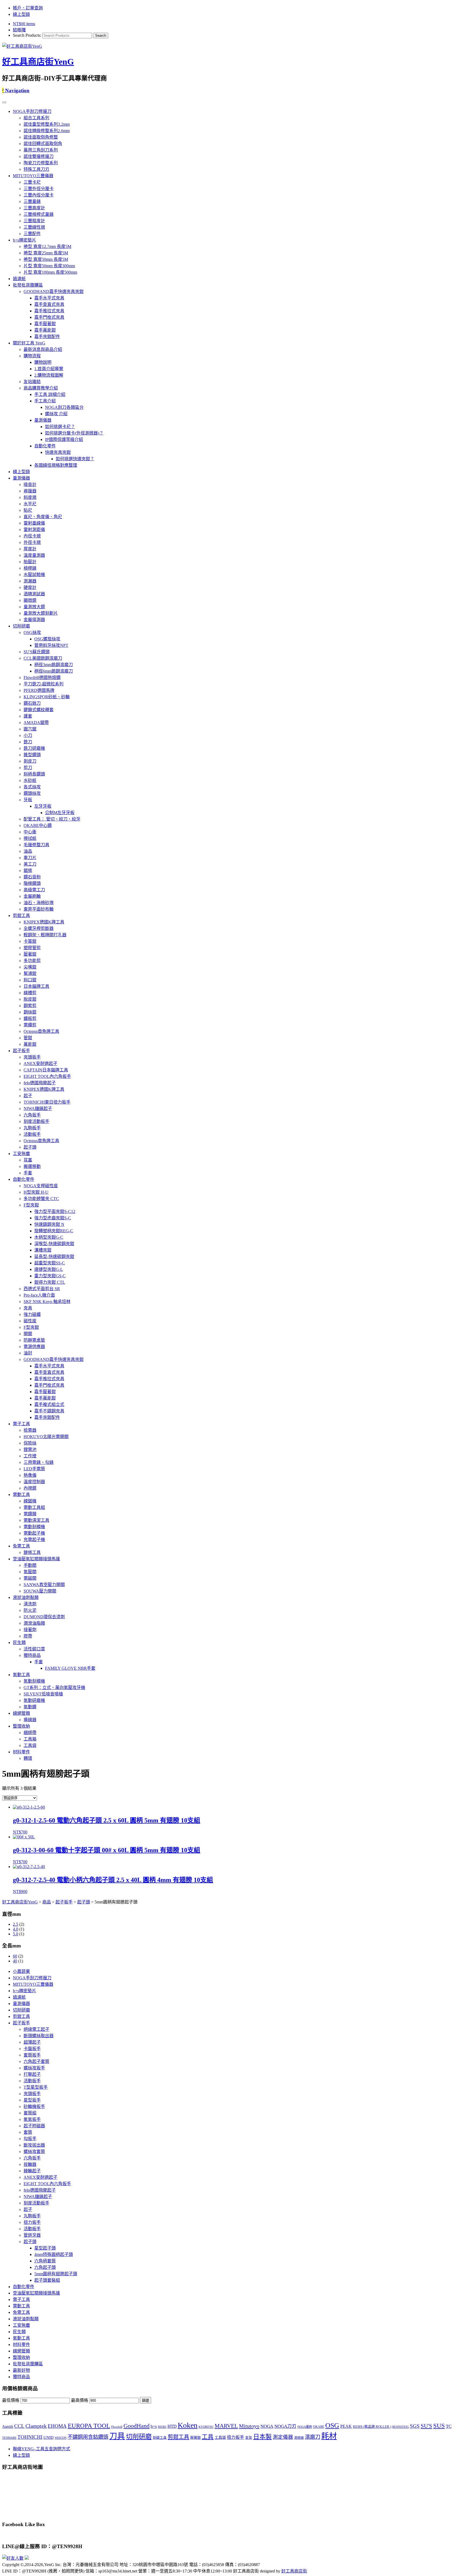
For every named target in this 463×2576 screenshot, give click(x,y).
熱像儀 (30, 1475)
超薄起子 (32, 2042)
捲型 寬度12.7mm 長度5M (47, 246)
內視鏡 (30, 1488)
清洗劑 (30, 1604)
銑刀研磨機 (34, 748)
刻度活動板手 (36, 1121)
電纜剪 (30, 1025)
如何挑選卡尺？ (60, 427)
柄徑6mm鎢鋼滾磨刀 (54, 671)
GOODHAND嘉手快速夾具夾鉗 (54, 292)
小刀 (28, 735)
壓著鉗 (30, 954)
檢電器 (30, 1430)
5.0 (16, 1934)
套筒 (28, 2132)
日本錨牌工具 (36, 986)
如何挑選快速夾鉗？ (75, 459)
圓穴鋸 (30, 729)
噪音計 (30, 485)
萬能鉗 (30, 1044)
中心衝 (30, 832)
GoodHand (137, 2426)
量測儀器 (43, 420)
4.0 (16, 1929)
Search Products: (27, 35)
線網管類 (21, 1713)
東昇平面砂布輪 (39, 909)
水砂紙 (30, 780)
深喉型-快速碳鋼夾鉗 (54, 1244)
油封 (28, 1353)
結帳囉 (19, 30)
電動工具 (21, 1495)
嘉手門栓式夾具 (49, 317)
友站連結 (32, 382)
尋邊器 (30, 491)
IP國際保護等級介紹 (64, 439)
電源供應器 (34, 1347)
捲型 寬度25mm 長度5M (46, 253)
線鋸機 (30, 1501)
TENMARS (9, 2438)
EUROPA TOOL (89, 2426)
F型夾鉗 (31, 1205)
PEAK (346, 2426)
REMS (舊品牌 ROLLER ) (372, 2427)
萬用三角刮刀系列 (41, 150)
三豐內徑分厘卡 (39, 195)
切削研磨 (21, 626)
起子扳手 (21, 1051)
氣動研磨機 (34, 1700)
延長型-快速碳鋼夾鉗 (54, 1257)
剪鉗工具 (21, 916)
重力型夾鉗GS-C (50, 1276)
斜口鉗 (30, 980)
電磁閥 (30, 1578)
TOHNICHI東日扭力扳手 (47, 1102)
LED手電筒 (34, 1469)
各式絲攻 (32, 787)
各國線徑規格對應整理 (56, 465)
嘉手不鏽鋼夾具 (49, 1411)
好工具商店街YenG (38, 62)
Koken (188, 2425)
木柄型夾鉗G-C (49, 1237)
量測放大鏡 (34, 607)
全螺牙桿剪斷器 (39, 928)
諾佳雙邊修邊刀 (39, 156)
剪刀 (28, 768)
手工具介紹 (45, 401)
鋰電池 (30, 1450)
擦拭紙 (30, 838)
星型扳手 (32, 2100)
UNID (48, 2437)
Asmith (8, 2426)
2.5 (16, 1924)
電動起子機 (34, 1533)
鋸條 (28, 871)
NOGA (267, 2426)
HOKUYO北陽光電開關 (46, 1437)
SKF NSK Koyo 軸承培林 (47, 1302)
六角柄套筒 (45, 2261)
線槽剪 (30, 993)
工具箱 (30, 1739)
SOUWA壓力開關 (40, 1591)
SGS (415, 2426)
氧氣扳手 (32, 2119)
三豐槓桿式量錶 (39, 214)
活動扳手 (32, 2081)
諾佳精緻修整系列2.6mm (47, 131)
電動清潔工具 (36, 1520)
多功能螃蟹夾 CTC (41, 1199)
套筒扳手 (32, 2055)
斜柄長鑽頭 (34, 774)
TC (449, 2426)
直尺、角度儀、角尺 (43, 517)
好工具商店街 (294, 2571)
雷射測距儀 (34, 530)
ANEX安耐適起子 (40, 1064)
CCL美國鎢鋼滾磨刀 (43, 658)
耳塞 (28, 1160)
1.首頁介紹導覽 (49, 369)
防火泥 (30, 1610)
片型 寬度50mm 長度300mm (49, 266)
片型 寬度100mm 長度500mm (50, 272)
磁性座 (30, 1321)
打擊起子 (32, 2074)
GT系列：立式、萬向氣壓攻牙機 (54, 1688)
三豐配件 (32, 234)
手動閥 (30, 1565)
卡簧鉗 (30, 941)
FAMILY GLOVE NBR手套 (70, 1668)
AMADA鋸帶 (36, 723)
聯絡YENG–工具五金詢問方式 (42, 2449)
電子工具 (21, 1424)
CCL (19, 2426)
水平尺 (30, 504)
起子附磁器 (34, 2126)
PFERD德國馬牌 (39, 690)
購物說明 (43, 362)
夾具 (28, 1308)
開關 (28, 1334)
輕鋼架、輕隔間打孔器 (45, 935)
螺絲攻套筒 (34, 2152)
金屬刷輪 (32, 896)
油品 (28, 851)
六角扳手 (32, 1115)
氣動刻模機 (34, 1681)
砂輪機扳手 (34, 2107)
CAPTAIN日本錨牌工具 (46, 1070)
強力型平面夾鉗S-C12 (55, 1211)
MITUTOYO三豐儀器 (33, 176)
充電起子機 (34, 1540)
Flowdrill (117, 2427)
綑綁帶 (30, 1733)
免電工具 (21, 1546)
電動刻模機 (34, 1527)
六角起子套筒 (36, 2061)
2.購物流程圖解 (49, 375)
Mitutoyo (249, 2426)
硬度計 (30, 587)
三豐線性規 (34, 227)
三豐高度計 (34, 208)
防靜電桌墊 (34, 1340)
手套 (28, 1173)
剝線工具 (160, 2438)
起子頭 (30, 1147)
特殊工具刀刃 (36, 169)
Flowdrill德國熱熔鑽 (42, 678)
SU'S (426, 2426)
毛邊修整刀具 (36, 845)
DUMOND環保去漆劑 (44, 1617)
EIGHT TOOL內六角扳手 (47, 1076)
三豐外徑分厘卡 (39, 189)
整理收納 (21, 1726)
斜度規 (30, 497)
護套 (28, 716)
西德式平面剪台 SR (42, 1289)
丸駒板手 (32, 1128)
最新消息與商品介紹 (43, 349)
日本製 (262, 2437)
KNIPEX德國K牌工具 (44, 922)
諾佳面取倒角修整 (41, 137)
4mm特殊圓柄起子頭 (54, 2254)
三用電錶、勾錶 (39, 1462)
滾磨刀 (313, 2437)
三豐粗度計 (34, 221)
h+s (154, 2426)
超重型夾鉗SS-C (50, 1263)
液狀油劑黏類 (26, 1597)
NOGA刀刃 (285, 2426)
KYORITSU (206, 2427)
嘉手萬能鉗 (45, 330)
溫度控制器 (34, 1482)
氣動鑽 (30, 1707)
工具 (208, 2437)
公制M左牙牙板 (60, 813)
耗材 (329, 2436)
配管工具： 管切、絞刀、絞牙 (52, 819)
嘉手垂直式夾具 (49, 304)
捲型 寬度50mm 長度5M (46, 259)
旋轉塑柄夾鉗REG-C (54, 1231)
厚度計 (30, 549)
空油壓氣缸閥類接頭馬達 (36, 1559)
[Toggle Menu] (4, 102)
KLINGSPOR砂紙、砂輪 (47, 697)
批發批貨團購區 (28, 285)
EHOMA (57, 2426)
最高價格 (80, 2400)
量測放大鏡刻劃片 (41, 613)
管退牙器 (32, 2235)
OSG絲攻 (32, 632)
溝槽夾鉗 (43, 1250)
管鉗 (28, 1038)
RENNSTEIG (401, 2427)
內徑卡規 (32, 536)
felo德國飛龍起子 (40, 1083)
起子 (28, 1096)
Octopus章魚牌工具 (41, 1031)
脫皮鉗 (30, 999)
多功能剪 (32, 961)
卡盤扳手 (32, 2049)
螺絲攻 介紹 (56, 414)
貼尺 (28, 510)
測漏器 (30, 581)
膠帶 (28, 1636)
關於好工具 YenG (29, 343)
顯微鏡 (30, 600)
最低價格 (11, 2400)
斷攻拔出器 (34, 2145)
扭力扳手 (32, 2222)
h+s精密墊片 (25, 240)
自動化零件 (45, 446)
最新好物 (21, 2370)
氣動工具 (21, 1675)
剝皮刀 (30, 761)
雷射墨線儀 (34, 523)
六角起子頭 (45, 2267)
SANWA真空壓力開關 (44, 1585)
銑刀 (28, 742)
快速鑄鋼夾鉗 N (49, 1224)
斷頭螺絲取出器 (39, 2036)
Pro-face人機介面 (39, 1295)
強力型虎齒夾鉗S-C (53, 1218)
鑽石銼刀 (32, 703)
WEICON (61, 2438)
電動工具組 (34, 1507)
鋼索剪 (30, 1006)
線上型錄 (21, 14)
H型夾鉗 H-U (36, 1192)
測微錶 (299, 2438)
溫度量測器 (34, 555)
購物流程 (32, 356)
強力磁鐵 (32, 1314)
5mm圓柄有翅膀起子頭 (56, 2274)
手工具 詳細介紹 (50, 394)
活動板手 (32, 1134)
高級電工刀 (34, 890)
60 (15, 1956)
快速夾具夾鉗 (58, 452)
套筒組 (30, 2113)
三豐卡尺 (32, 182)
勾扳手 (30, 2139)
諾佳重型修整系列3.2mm (47, 124)
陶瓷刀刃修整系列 (41, 163)
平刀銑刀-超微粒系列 (44, 684)
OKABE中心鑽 (38, 825)
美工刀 (30, 864)
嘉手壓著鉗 (45, 324)
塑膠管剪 (32, 948)
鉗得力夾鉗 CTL (50, 1282)
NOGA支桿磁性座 (41, 1186)
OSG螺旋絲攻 (47, 639)
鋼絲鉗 (30, 1012)
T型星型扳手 (36, 2087)
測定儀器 (283, 2437)
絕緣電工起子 (36, 2029)
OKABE (319, 2427)
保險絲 (30, 1443)
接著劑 (30, 1630)
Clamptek (36, 2426)
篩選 (145, 2401)
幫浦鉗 (30, 973)
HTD (172, 2426)
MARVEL (226, 2426)
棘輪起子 (32, 2171)
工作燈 (30, 1456)
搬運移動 (32, 1166)
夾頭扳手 (32, 1057)
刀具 (117, 2436)
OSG (332, 2425)
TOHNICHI (30, 2437)
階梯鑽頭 (32, 883)
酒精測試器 (34, 594)
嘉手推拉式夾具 (49, 311)
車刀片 (30, 858)
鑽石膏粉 (32, 877)
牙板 (28, 800)
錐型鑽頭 (32, 755)
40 (15, 1961)
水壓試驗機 (34, 575)
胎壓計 (30, 562)
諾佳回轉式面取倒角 (43, 144)
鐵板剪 (30, 1018)
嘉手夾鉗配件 (47, 337)
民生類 (19, 1643)
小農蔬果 (21, 1971)
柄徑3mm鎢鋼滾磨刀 (54, 665)
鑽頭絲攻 (32, 793)
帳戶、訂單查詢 (28, 8)
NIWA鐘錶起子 (38, 1109)
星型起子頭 (45, 2248)
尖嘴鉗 (30, 967)
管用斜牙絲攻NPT (51, 645)
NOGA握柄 (305, 2427)
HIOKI (162, 2427)
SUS (439, 2426)
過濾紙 (19, 279)
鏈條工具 (32, 1552)
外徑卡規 (32, 542)
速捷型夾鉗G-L (49, 1269)
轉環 (28, 1758)
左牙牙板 (43, 806)
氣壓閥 (30, 1572)
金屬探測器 (34, 620)
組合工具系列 (36, 118)
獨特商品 (32, 1655)
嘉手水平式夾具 (49, 298)
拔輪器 (30, 2164)
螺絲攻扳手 (34, 2068)
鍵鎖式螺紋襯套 (39, 710)
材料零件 (21, 1752)
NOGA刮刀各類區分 (64, 407)
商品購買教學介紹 (41, 388)
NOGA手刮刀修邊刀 (32, 111)
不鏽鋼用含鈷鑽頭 (88, 2437)
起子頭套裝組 (47, 2280)
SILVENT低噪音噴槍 (43, 1694)
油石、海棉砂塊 (39, 903)
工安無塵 (21, 1154)
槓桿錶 (30, 568)
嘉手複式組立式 (49, 1404)
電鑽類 (30, 1514)
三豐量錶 (32, 201)
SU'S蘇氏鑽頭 (37, 652)
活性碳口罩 (34, 1649)
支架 (249, 2438)
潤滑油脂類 (34, 1623)
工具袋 (30, 1745)
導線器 (30, 1720)
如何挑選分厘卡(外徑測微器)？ (74, 433)
